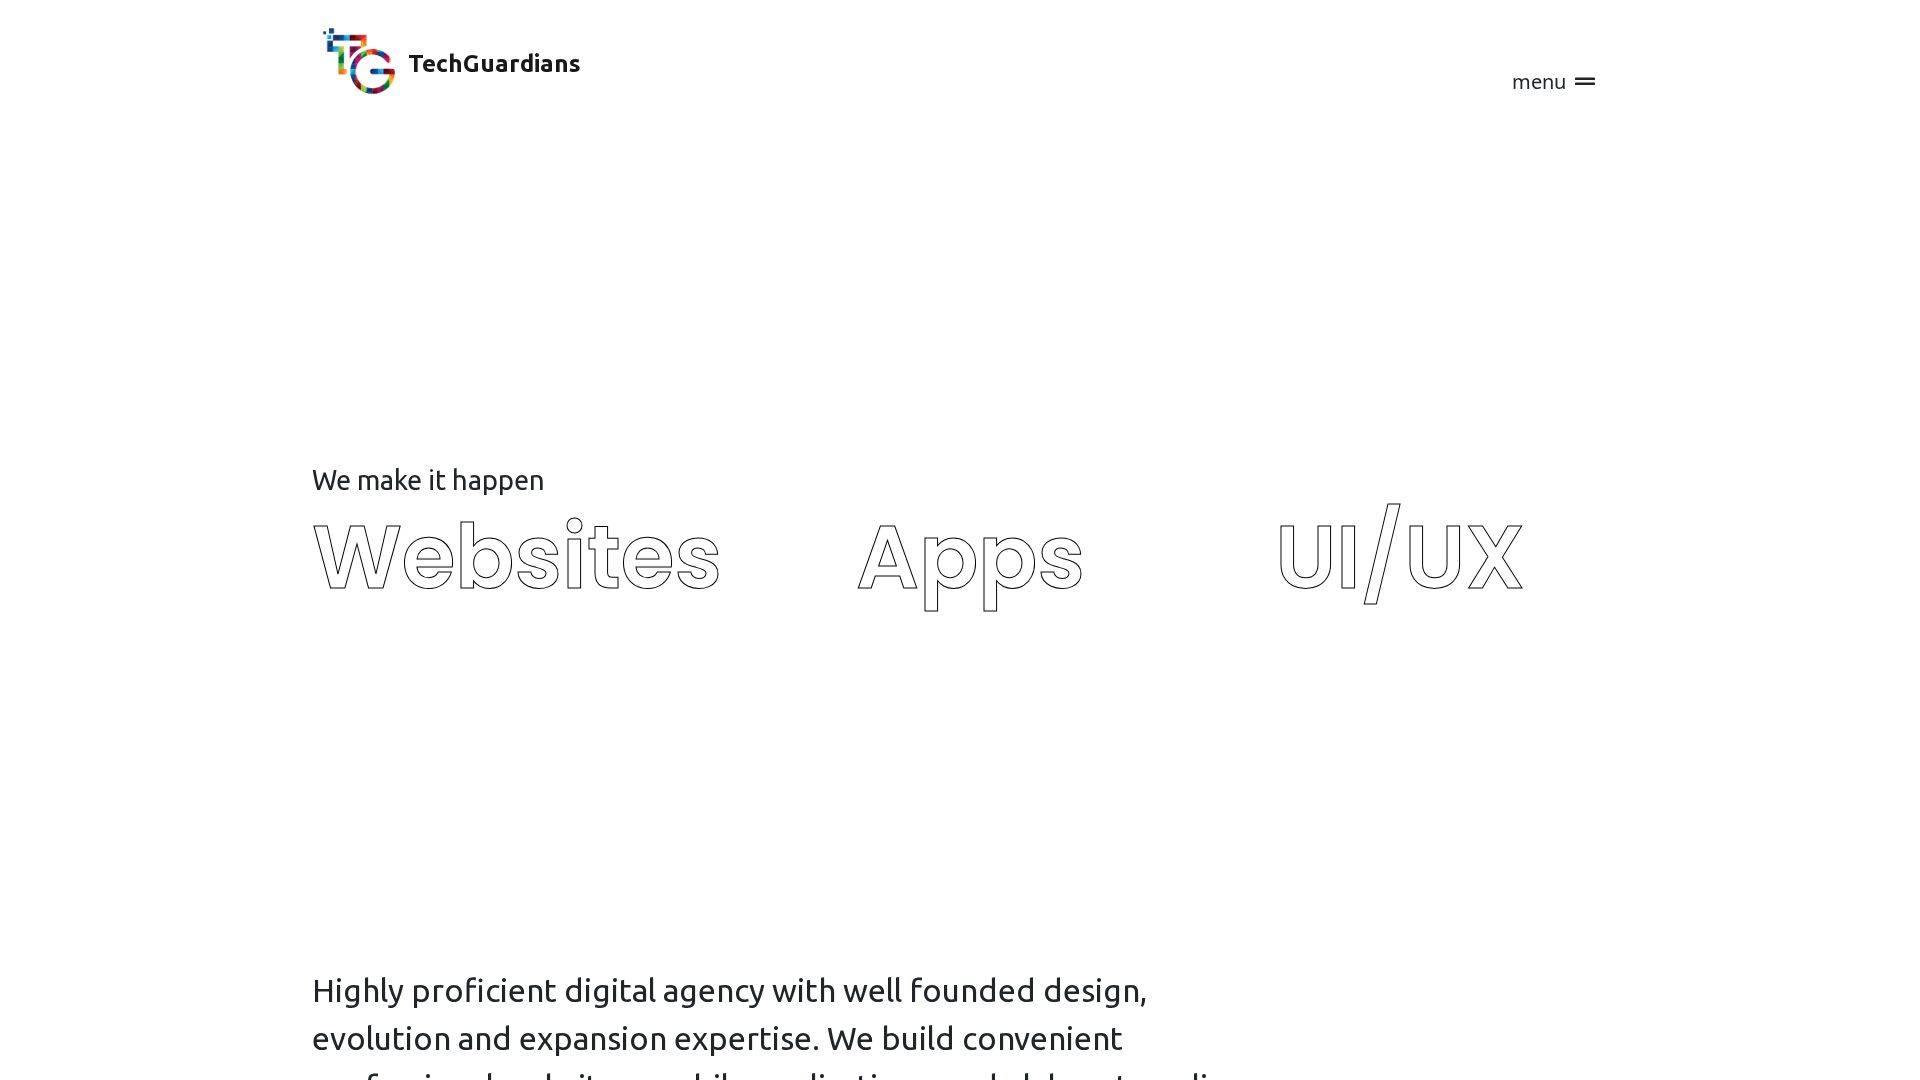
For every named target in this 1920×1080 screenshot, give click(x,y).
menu (1541, 81)
